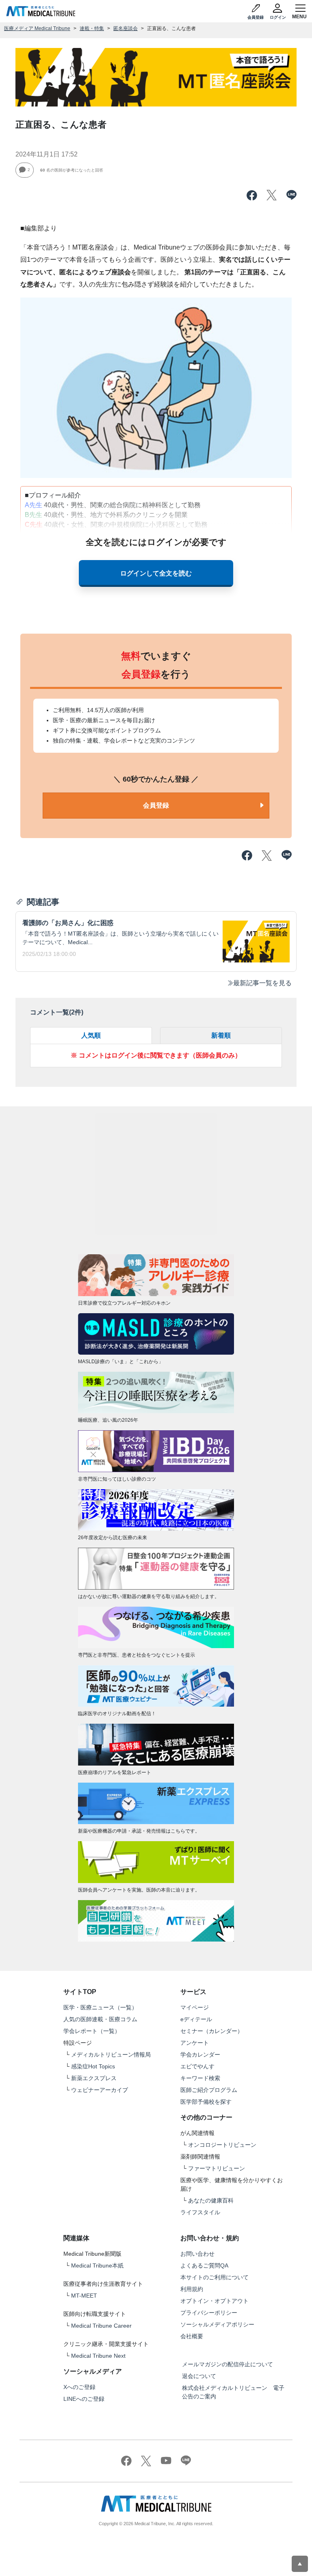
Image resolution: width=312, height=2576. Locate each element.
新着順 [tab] (221, 1035)
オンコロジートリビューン (222, 2145)
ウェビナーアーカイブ (100, 2090)
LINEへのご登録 (84, 2399)
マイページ (195, 2007)
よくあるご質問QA (204, 2265)
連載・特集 (92, 28)
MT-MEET (84, 2296)
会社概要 (192, 2336)
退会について (199, 2376)
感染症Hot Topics (93, 2066)
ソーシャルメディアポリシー (217, 2324)
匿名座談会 (126, 28)
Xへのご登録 (79, 2387)
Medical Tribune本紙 (97, 2265)
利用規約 (192, 2289)
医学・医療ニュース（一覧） (100, 2007)
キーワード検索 (200, 2078)
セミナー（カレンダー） (212, 2031)
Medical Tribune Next (98, 2356)
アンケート (195, 2043)
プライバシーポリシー (209, 2313)
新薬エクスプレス (94, 2078)
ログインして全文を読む (156, 573)
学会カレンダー (200, 2055)
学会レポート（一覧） (92, 2031)
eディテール (196, 2019)
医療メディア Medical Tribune (37, 28)
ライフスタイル (200, 2212)
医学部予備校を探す (206, 2102)
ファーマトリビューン (217, 2168)
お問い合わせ (197, 2254)
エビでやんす (197, 2066)
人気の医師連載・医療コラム (100, 2019)
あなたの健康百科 (211, 2200)
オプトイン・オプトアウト (214, 2301)
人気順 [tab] (91, 1035)
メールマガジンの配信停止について (227, 2364)
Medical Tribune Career (101, 2326)
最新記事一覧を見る (262, 983)
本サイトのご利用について (214, 2277)
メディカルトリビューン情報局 (111, 2055)
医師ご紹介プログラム (209, 2090)
